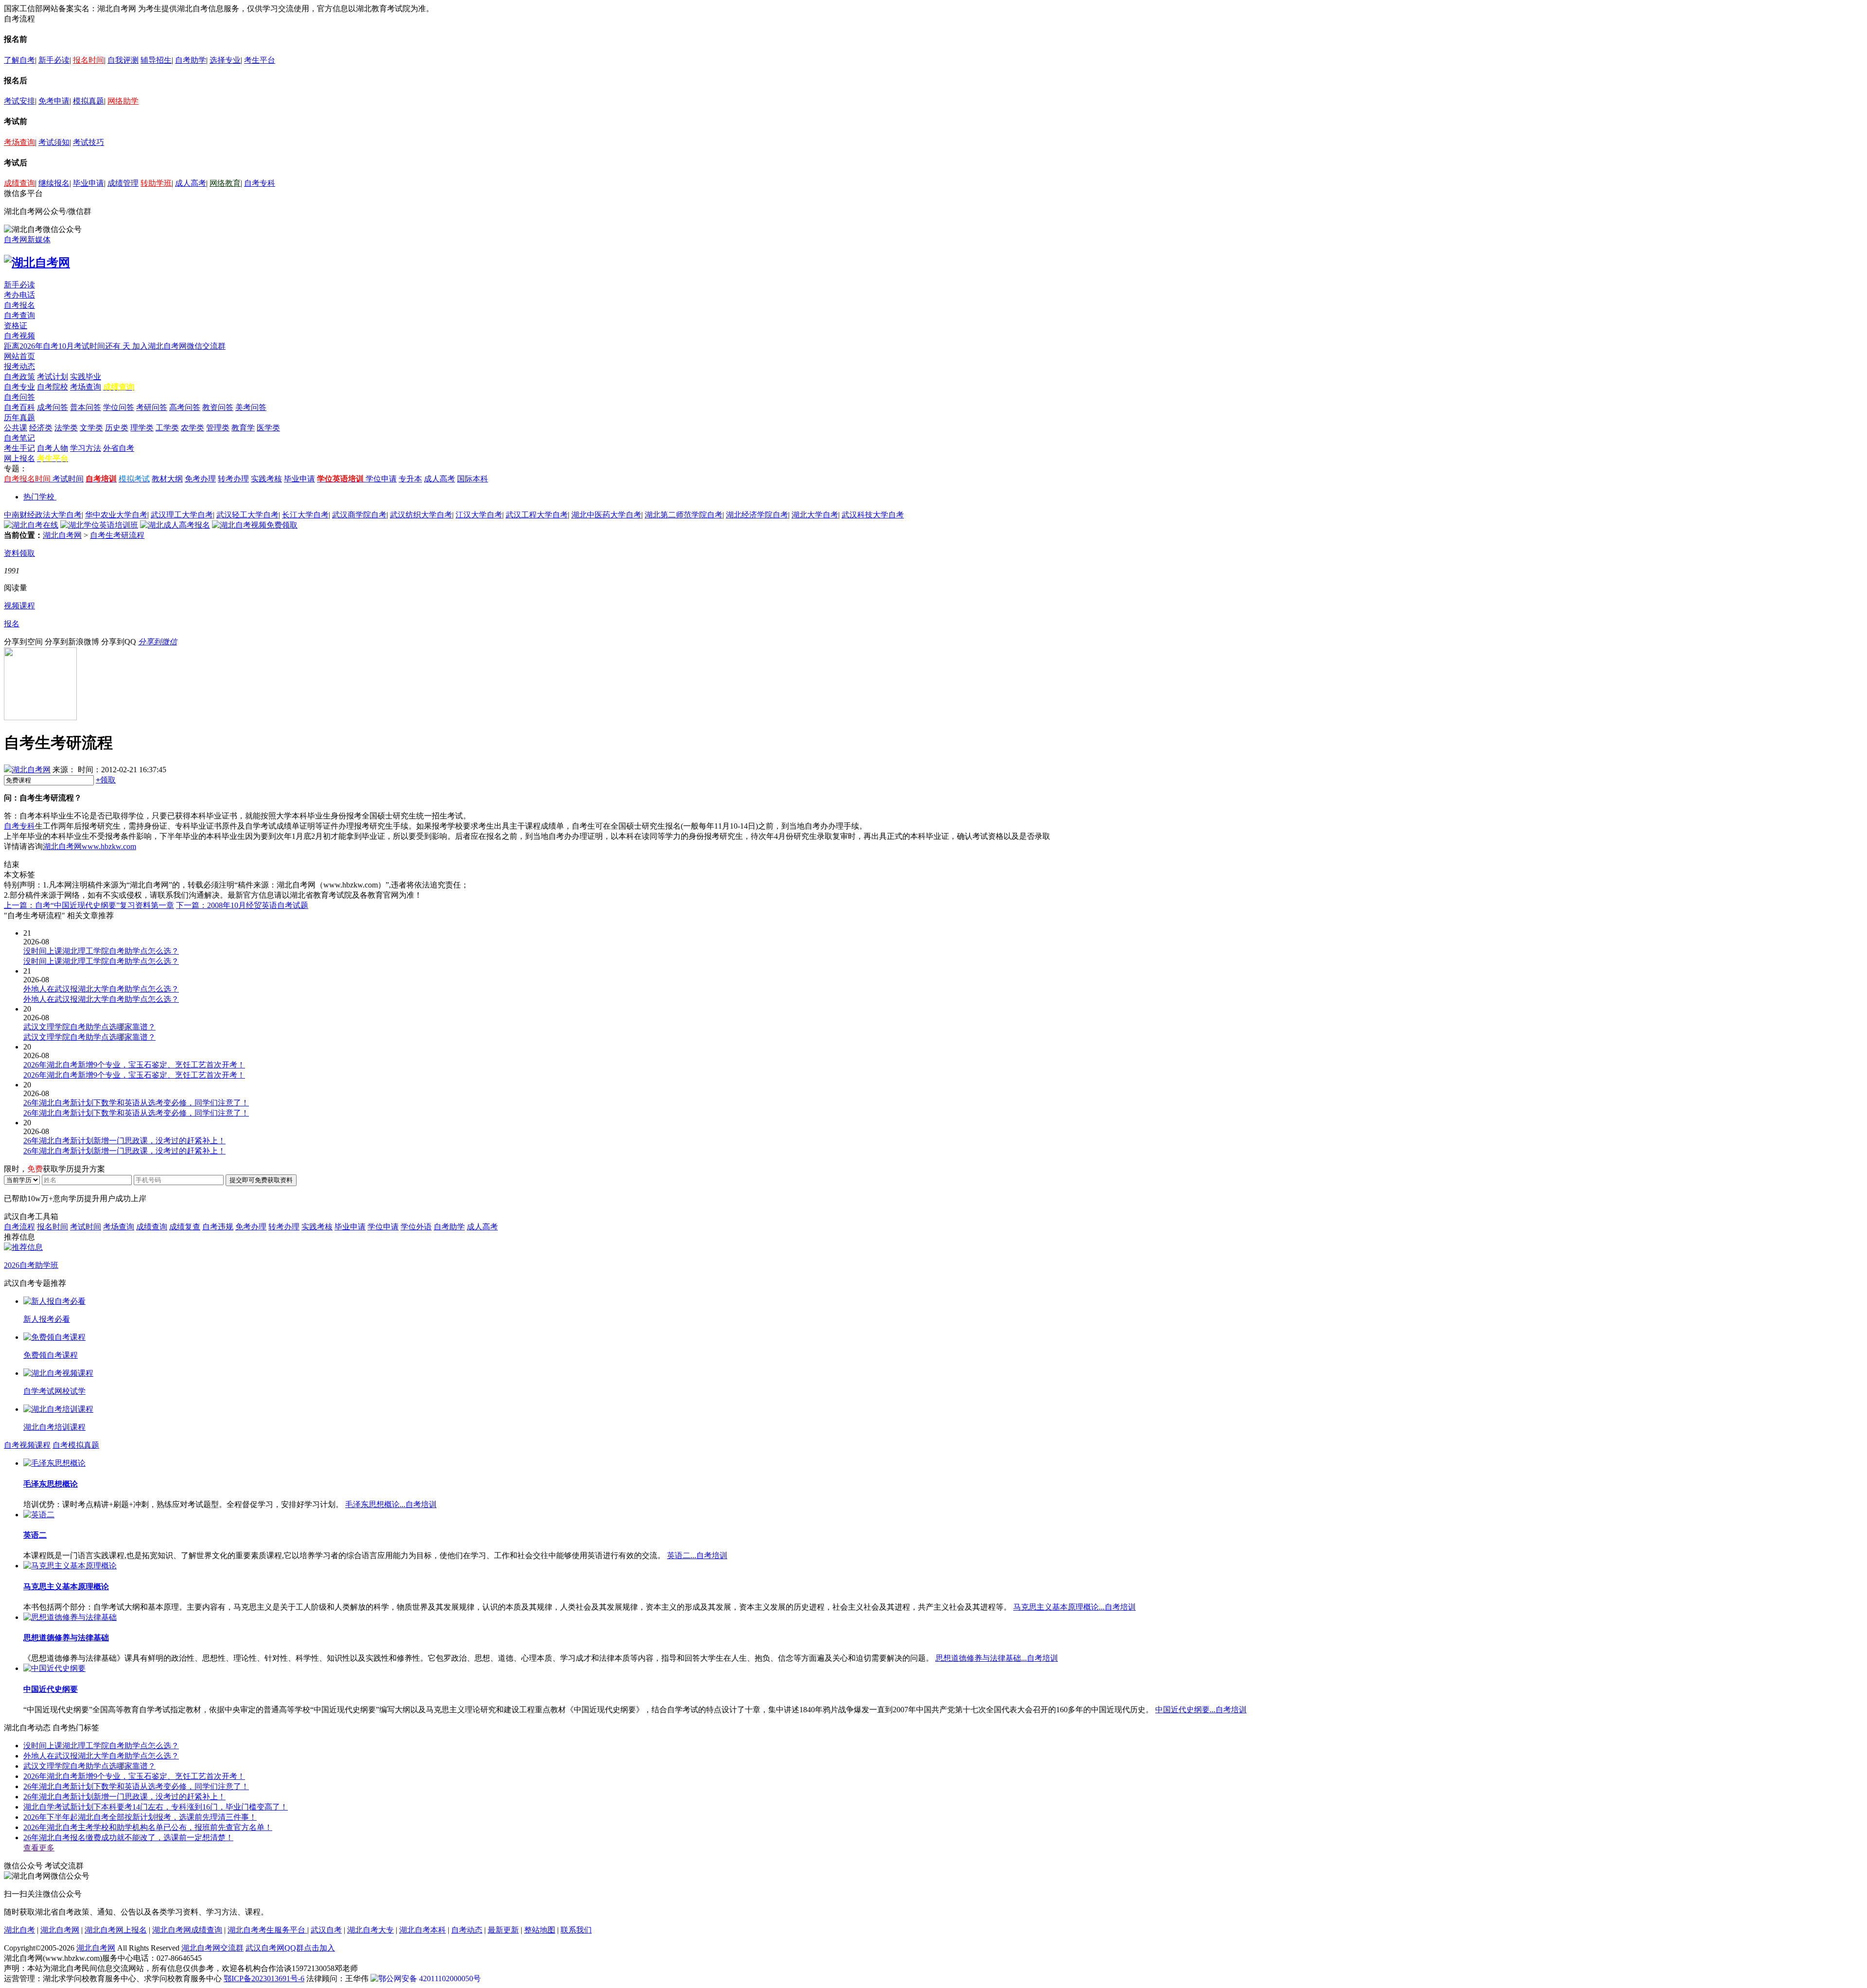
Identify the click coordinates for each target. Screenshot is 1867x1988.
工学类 (167, 428)
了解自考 (19, 60)
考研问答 (152, 407)
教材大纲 (167, 479)
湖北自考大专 (370, 1930)
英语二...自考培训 (697, 1555)
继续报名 (54, 183)
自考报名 (19, 305)
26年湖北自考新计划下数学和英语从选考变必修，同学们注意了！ (136, 1786)
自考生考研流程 (117, 535)
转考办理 (233, 479)
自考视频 (19, 336)
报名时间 (88, 60)
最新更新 (503, 1930)
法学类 (66, 428)
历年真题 (19, 417)
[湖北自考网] (37, 263)
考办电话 (19, 295)
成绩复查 (185, 1227)
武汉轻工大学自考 (247, 515)
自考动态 (467, 1930)
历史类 (117, 428)
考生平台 (260, 60)
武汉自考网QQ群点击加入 (290, 1948)
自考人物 (53, 448)
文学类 (91, 428)
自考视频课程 (27, 1445)
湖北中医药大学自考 (606, 515)
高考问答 (185, 407)
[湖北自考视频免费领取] (255, 525)
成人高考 (191, 183)
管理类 (218, 428)
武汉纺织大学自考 (421, 515)
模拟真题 (88, 101)
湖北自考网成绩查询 (187, 1930)
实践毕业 (86, 377)
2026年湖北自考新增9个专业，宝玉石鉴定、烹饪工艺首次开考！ (134, 1776)
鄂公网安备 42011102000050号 (430, 1979)
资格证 (16, 326)
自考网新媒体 (27, 240)
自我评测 (123, 60)
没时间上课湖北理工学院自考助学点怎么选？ (101, 1746)
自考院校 (53, 387)
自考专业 (19, 387)
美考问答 (251, 407)
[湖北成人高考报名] (175, 525)
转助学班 (156, 183)
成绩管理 (123, 183)
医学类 (268, 428)
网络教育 (225, 183)
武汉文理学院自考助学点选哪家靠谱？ (89, 1766)
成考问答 (53, 407)
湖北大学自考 (815, 515)
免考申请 (54, 101)
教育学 (243, 428)
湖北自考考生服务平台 (267, 1930)
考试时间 (68, 479)
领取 (106, 780)
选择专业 (225, 60)
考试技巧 (88, 142)
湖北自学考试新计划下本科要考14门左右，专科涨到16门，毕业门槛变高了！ (156, 1807)
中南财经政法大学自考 (43, 515)
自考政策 (19, 377)
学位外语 (416, 1227)
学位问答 (119, 407)
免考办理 (200, 479)
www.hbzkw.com (109, 846)
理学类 (142, 428)
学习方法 (86, 448)
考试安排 (19, 101)
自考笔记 (19, 438)
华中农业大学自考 (116, 515)
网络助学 (123, 101)
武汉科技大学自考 (873, 515)
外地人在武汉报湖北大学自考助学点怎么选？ (101, 1756)
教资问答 (218, 407)
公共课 (16, 428)
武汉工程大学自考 (537, 515)
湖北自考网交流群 (212, 1948)
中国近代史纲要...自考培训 (1201, 1710)
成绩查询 (19, 183)
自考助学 (191, 60)
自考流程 (19, 1227)
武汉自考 (326, 1930)
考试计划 (53, 377)
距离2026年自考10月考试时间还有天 (68, 346)
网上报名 (19, 458)
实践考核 (266, 479)
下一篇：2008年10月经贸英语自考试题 (242, 905)
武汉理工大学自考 (182, 515)
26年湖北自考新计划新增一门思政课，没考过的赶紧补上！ (124, 1797)
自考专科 (260, 183)
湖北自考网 (62, 535)
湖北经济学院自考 (757, 515)
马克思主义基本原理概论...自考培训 (1074, 1607)
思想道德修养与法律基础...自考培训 (997, 1658)
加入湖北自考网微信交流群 (179, 346)
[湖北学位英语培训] (99, 525)
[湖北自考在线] (31, 525)
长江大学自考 (305, 515)
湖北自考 (19, 1930)
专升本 (410, 479)
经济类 (41, 428)
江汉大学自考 (479, 515)
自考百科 (19, 407)
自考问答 (19, 397)
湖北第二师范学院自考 (684, 515)
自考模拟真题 (76, 1445)
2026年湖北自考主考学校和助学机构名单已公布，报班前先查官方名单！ (148, 1827)
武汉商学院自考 (359, 515)
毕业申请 (88, 183)
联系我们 (576, 1930)
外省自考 (119, 448)
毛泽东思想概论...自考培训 (391, 1504)
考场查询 (19, 142)
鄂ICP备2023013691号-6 (264, 1979)
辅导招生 (156, 60)
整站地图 (540, 1930)
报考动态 (19, 366)
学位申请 (381, 479)
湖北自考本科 (423, 1930)
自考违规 (218, 1227)
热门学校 (39, 497)
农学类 (193, 428)
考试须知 (54, 142)
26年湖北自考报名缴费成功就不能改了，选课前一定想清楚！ (128, 1837)
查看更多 (39, 1848)
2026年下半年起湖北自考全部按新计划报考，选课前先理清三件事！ (140, 1817)
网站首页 (19, 356)
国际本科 (473, 479)
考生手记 (19, 448)
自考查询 (19, 315)
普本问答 (86, 407)
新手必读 (54, 60)
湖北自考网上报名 (116, 1930)
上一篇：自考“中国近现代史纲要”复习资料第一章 (89, 905)
